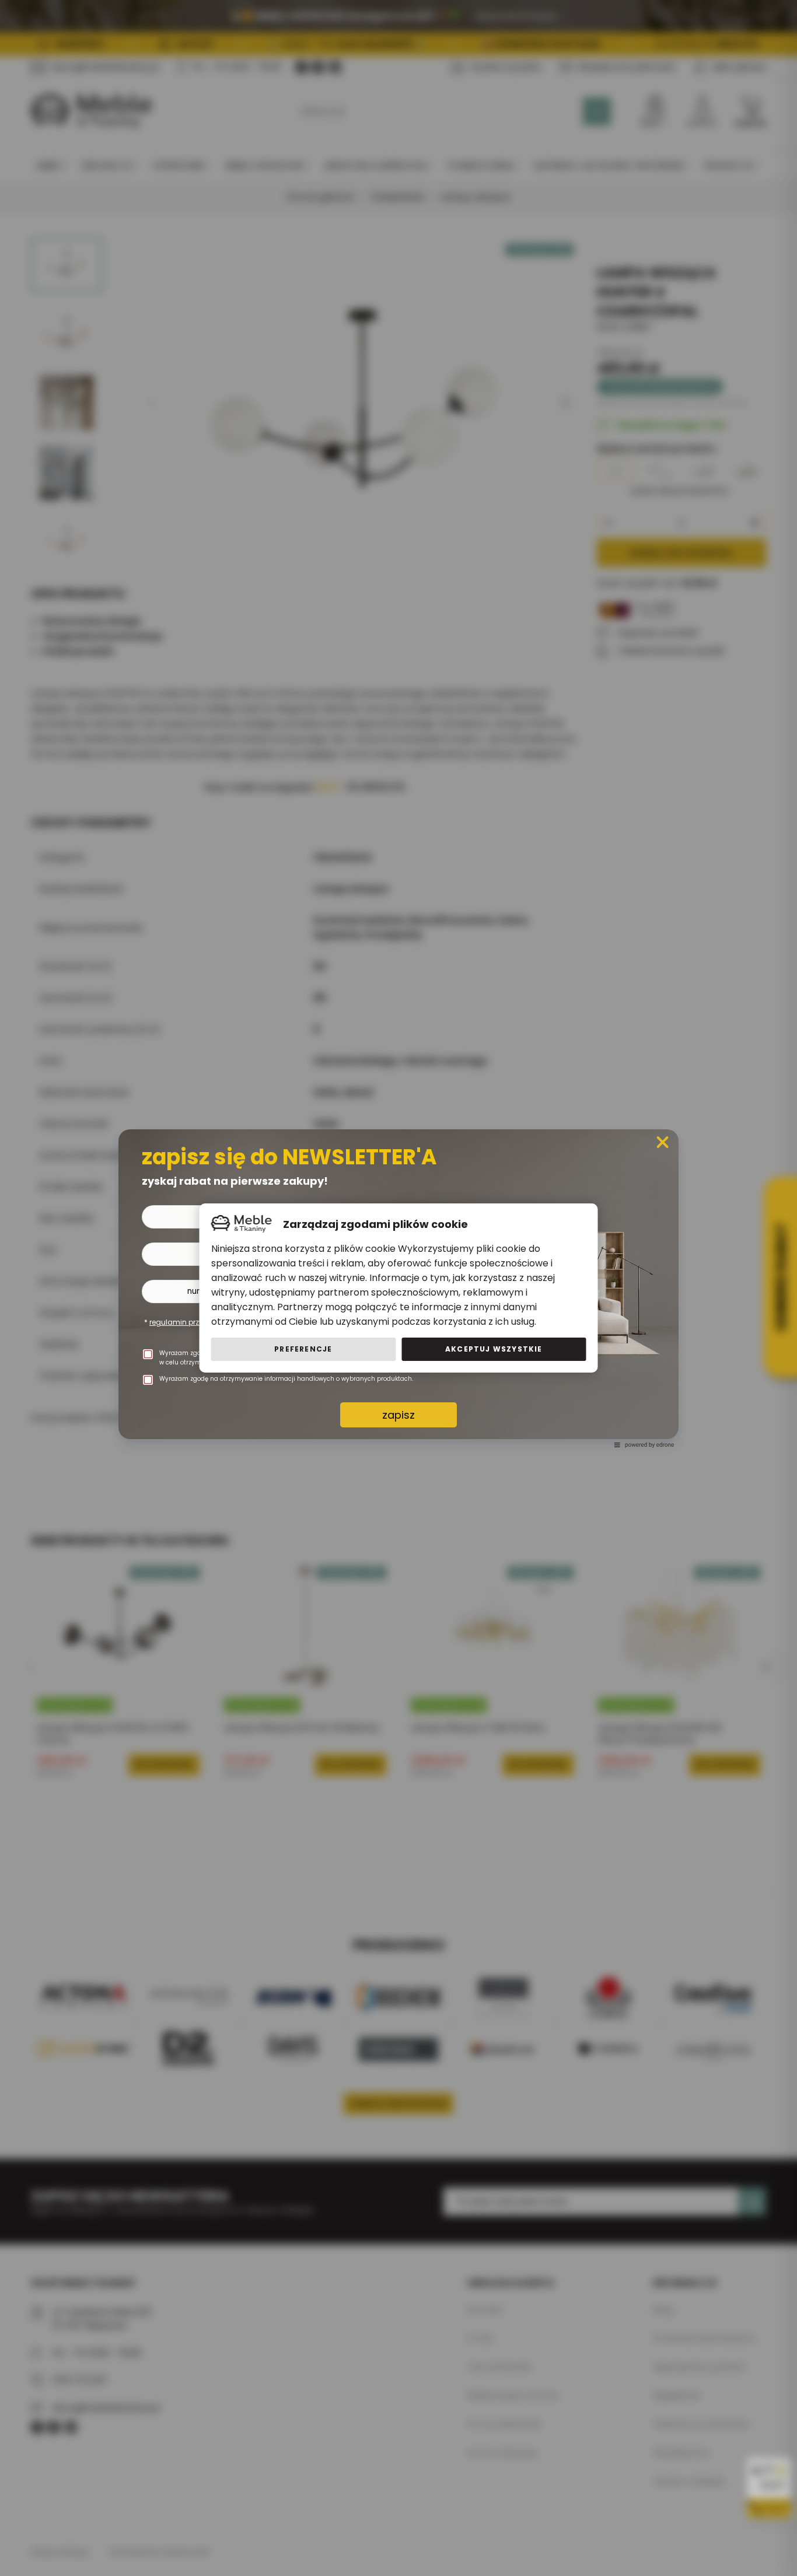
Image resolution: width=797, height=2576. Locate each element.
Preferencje (303, 1349)
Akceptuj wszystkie (494, 1349)
